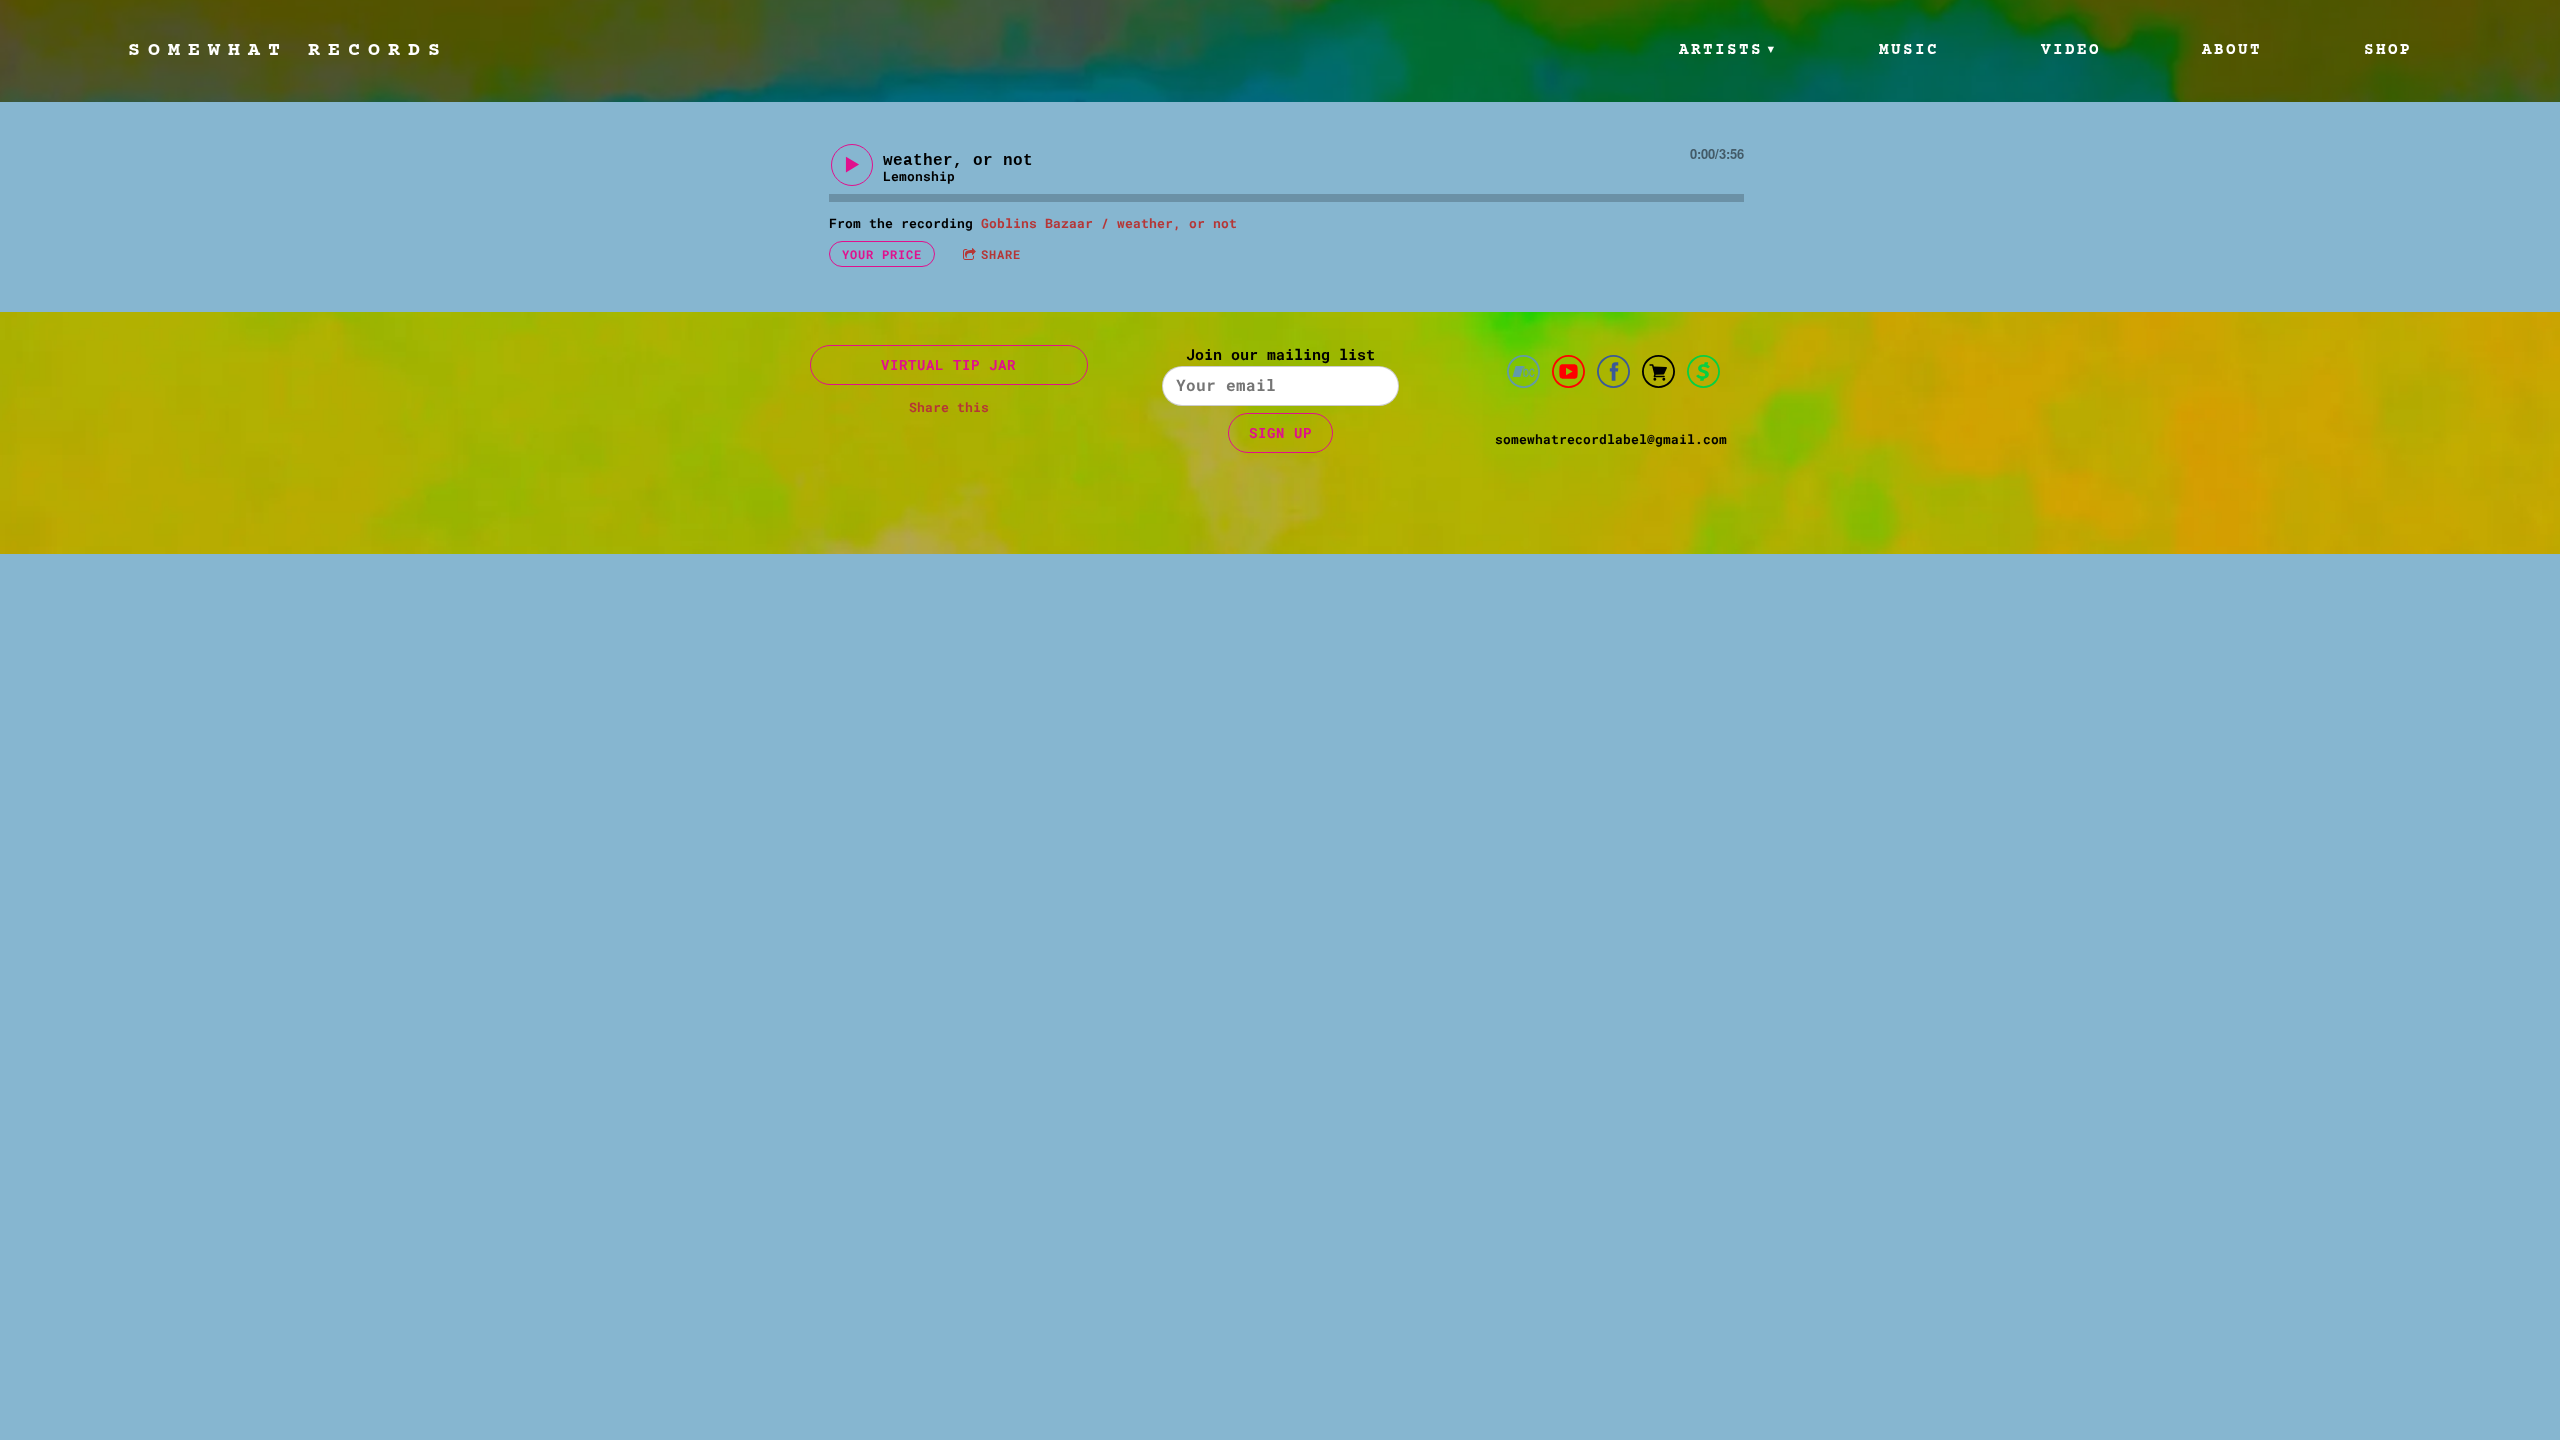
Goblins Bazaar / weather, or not (1109, 223)
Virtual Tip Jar (948, 364)
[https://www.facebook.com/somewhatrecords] (1613, 374)
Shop (2388, 50)
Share (1001, 254)
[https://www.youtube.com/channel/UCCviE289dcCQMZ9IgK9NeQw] (1568, 374)
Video (2071, 50)
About (2232, 50)
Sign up (1280, 432)
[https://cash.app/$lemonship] (1703, 374)
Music (1909, 50)
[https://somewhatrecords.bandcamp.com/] (1523, 374)
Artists (1721, 50)
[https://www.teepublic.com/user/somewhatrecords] (1658, 374)
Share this (949, 407)
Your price (882, 254)
